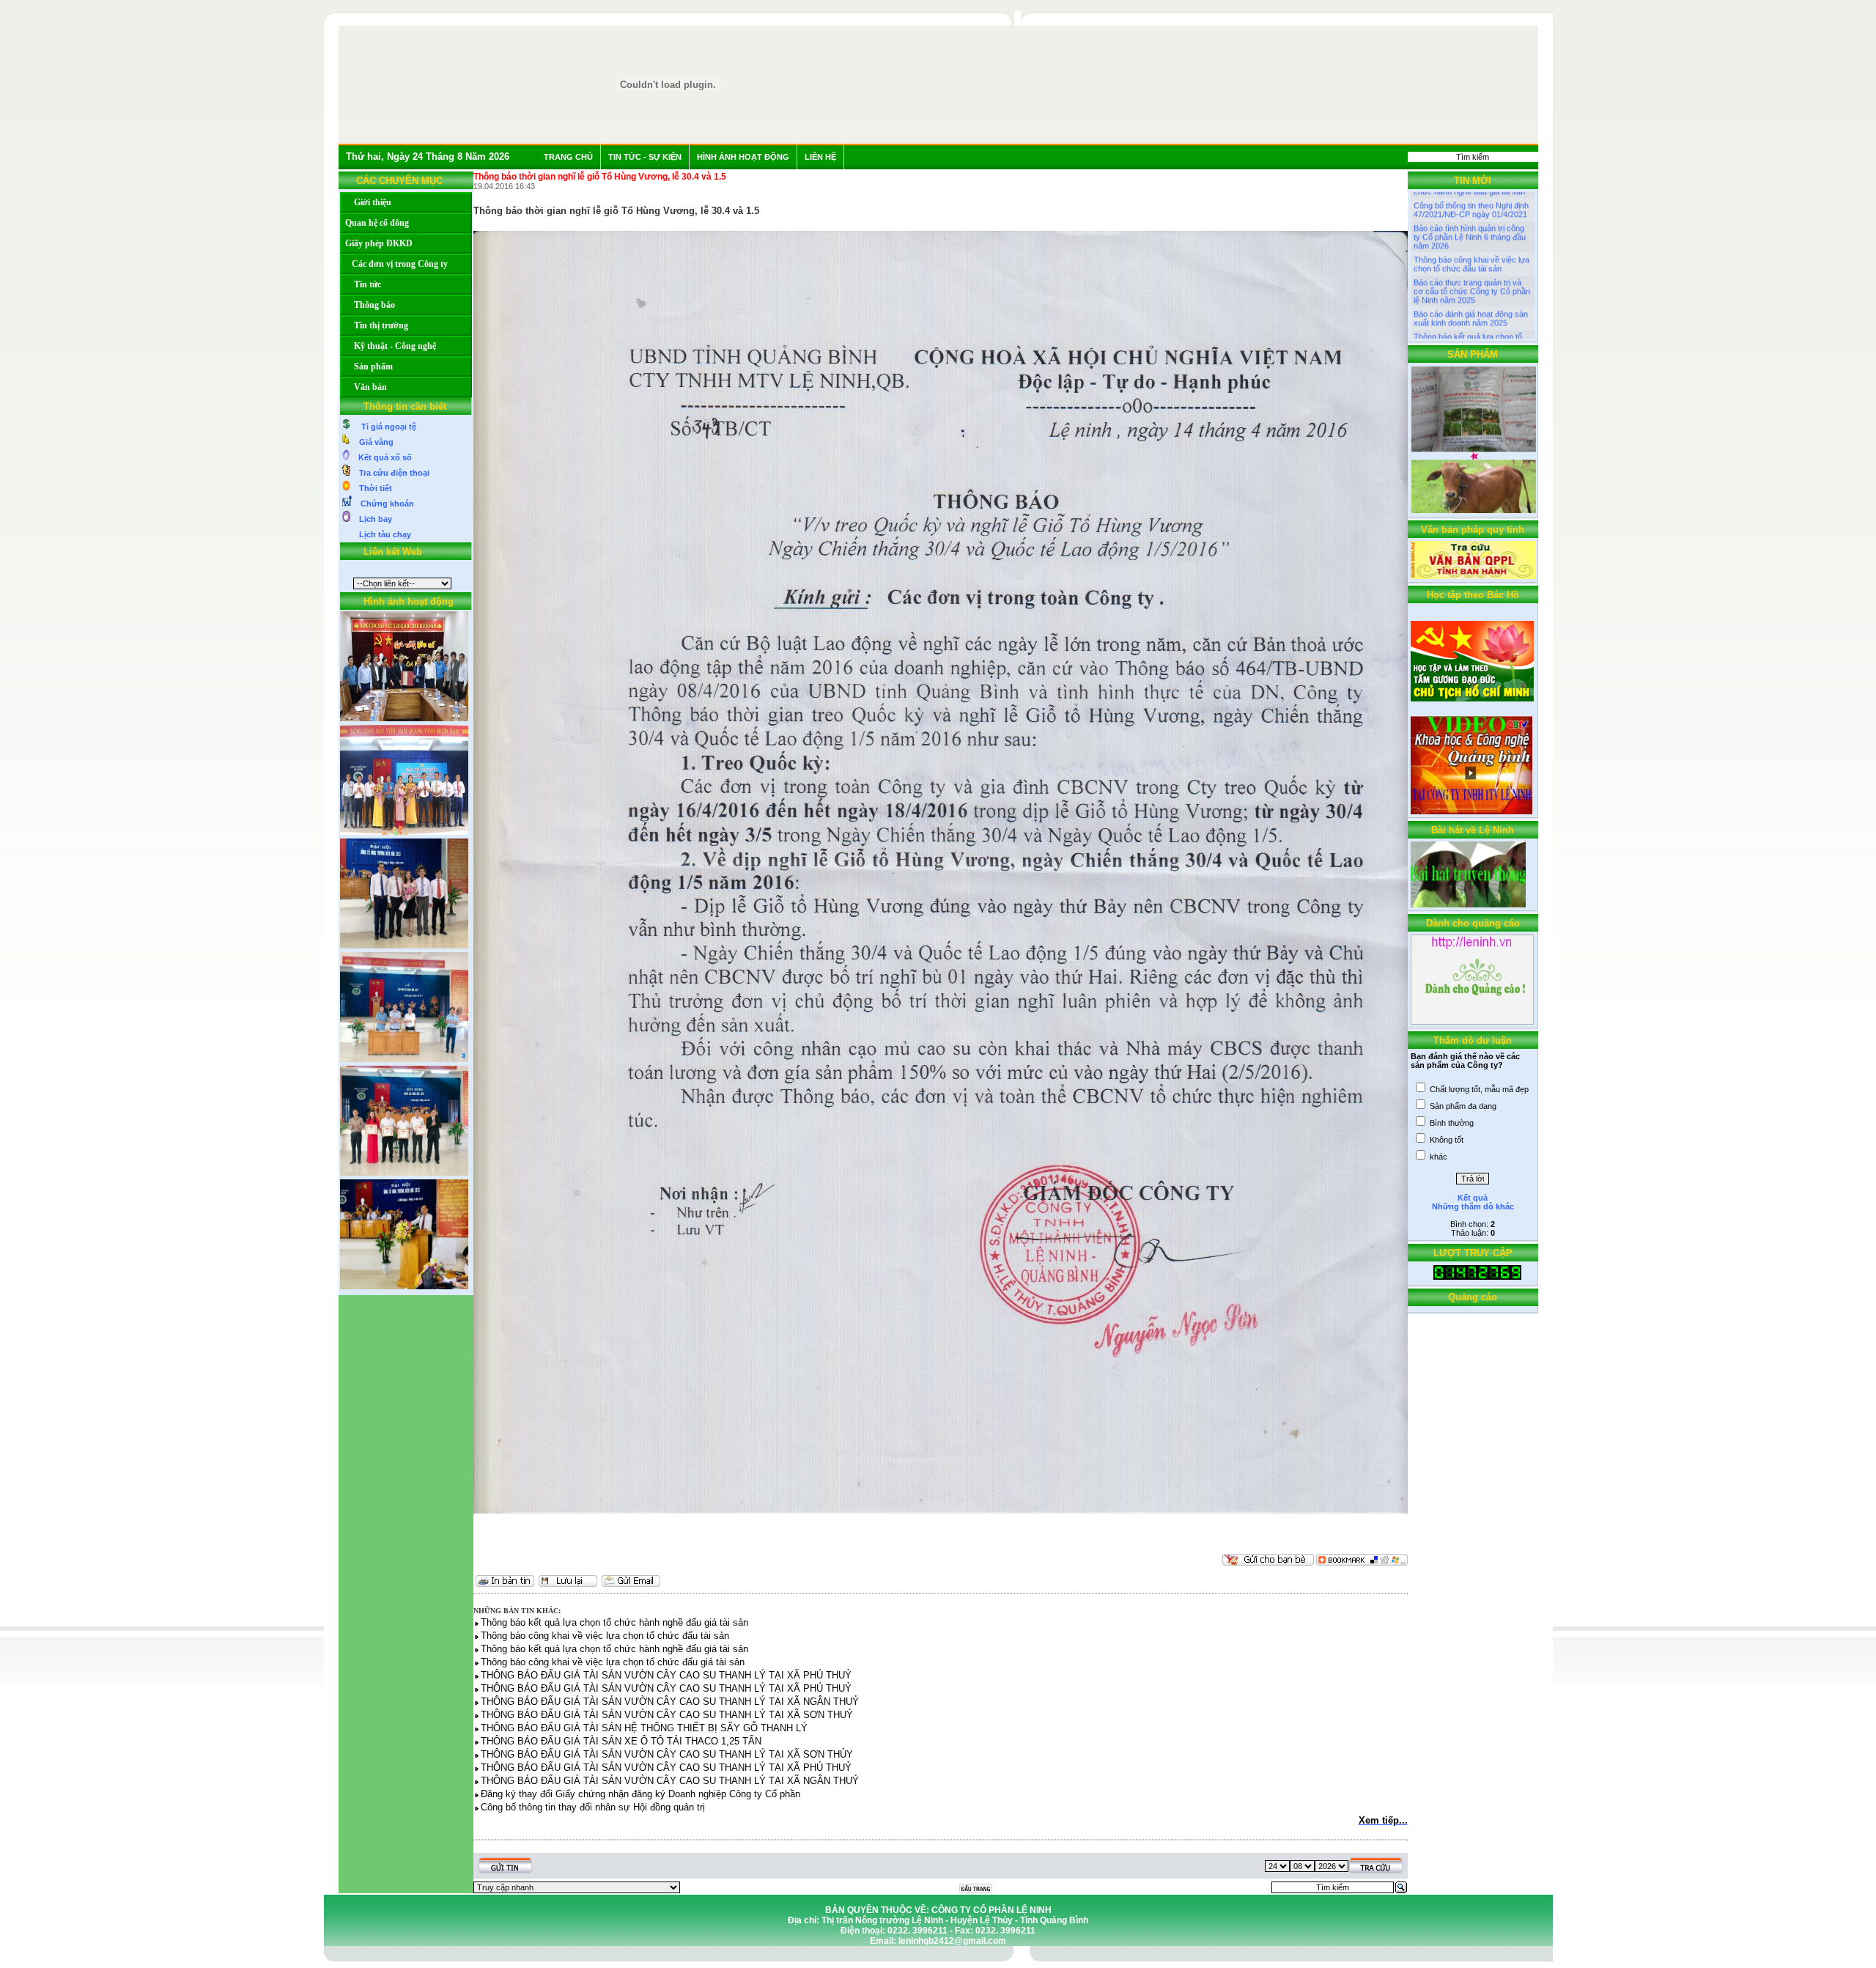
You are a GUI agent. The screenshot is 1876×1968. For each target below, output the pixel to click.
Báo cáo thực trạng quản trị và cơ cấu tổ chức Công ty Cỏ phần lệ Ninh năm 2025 (1472, 251)
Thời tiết (371, 488)
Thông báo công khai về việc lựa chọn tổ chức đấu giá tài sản (1471, 324)
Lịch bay (371, 519)
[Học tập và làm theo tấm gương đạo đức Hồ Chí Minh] (1472, 699)
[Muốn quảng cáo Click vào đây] (1472, 1022)
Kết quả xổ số (381, 457)
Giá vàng (372, 442)
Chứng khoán (383, 504)
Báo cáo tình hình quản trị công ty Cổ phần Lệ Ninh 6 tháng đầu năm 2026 (1470, 197)
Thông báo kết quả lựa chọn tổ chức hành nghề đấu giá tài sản (1469, 301)
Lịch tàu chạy (381, 534)
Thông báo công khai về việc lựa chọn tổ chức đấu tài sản (1471, 224)
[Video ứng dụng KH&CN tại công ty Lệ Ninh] (1471, 811)
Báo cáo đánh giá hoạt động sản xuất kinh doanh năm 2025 (1471, 279)
